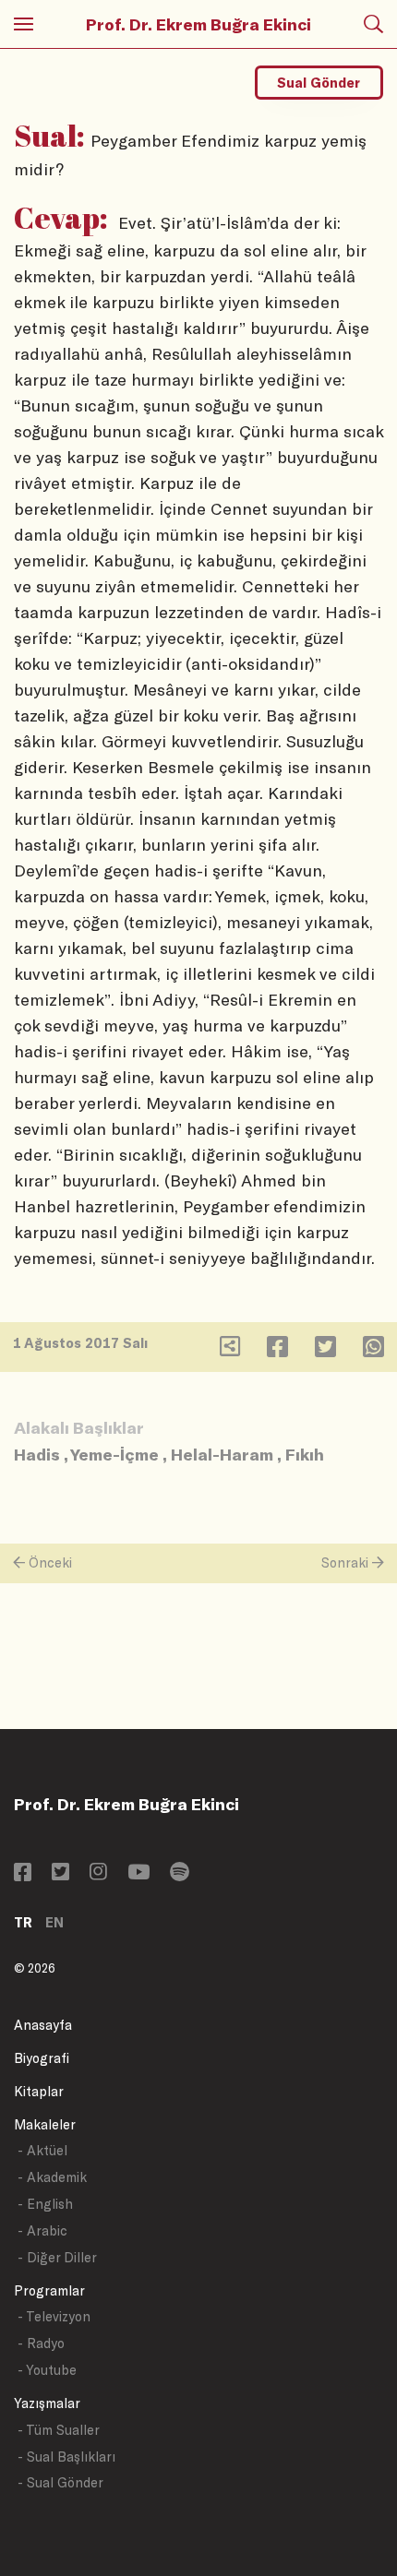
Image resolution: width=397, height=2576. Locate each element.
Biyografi (42, 2058)
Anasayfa (43, 2025)
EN (54, 1922)
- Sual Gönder (60, 2482)
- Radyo (41, 2343)
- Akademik (52, 2177)
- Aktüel (42, 2150)
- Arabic (42, 2230)
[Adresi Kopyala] (230, 1350)
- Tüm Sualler (59, 2430)
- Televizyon (54, 2316)
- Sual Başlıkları (66, 2457)
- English (45, 2204)
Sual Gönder (319, 83)
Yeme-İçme (114, 1454)
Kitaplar (39, 2091)
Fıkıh (305, 1454)
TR (23, 1922)
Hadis (37, 1454)
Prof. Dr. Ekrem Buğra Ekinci (198, 24)
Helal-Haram (222, 1454)
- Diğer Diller (57, 2257)
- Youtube (47, 2370)
